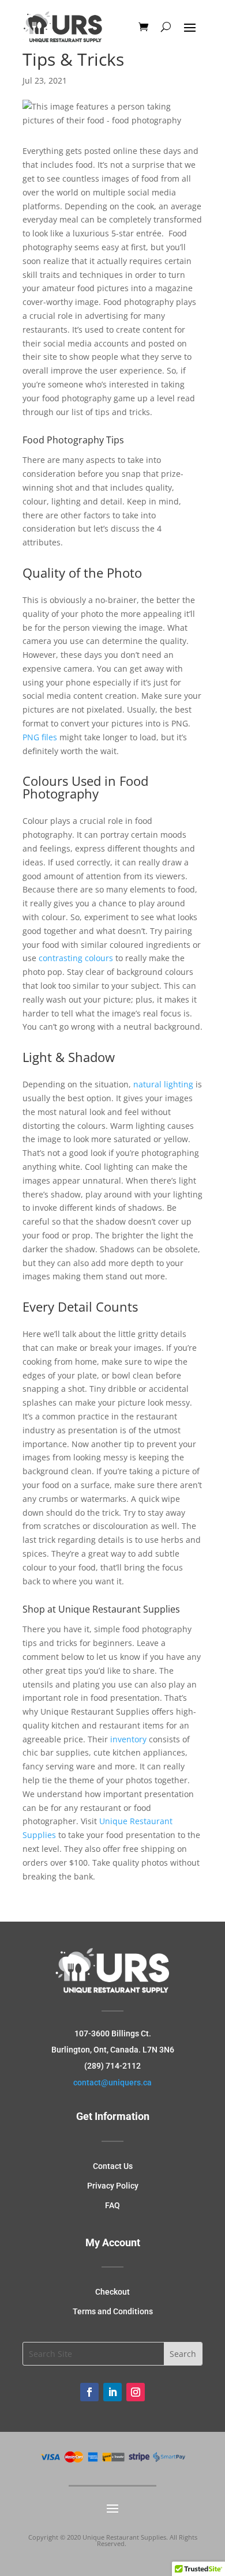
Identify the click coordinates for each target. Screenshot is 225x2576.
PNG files (40, 737)
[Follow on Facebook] (89, 2392)
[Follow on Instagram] (136, 2392)
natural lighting (163, 1084)
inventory (128, 1739)
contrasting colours (76, 958)
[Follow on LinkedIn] (112, 2392)
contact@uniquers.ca (112, 2082)
